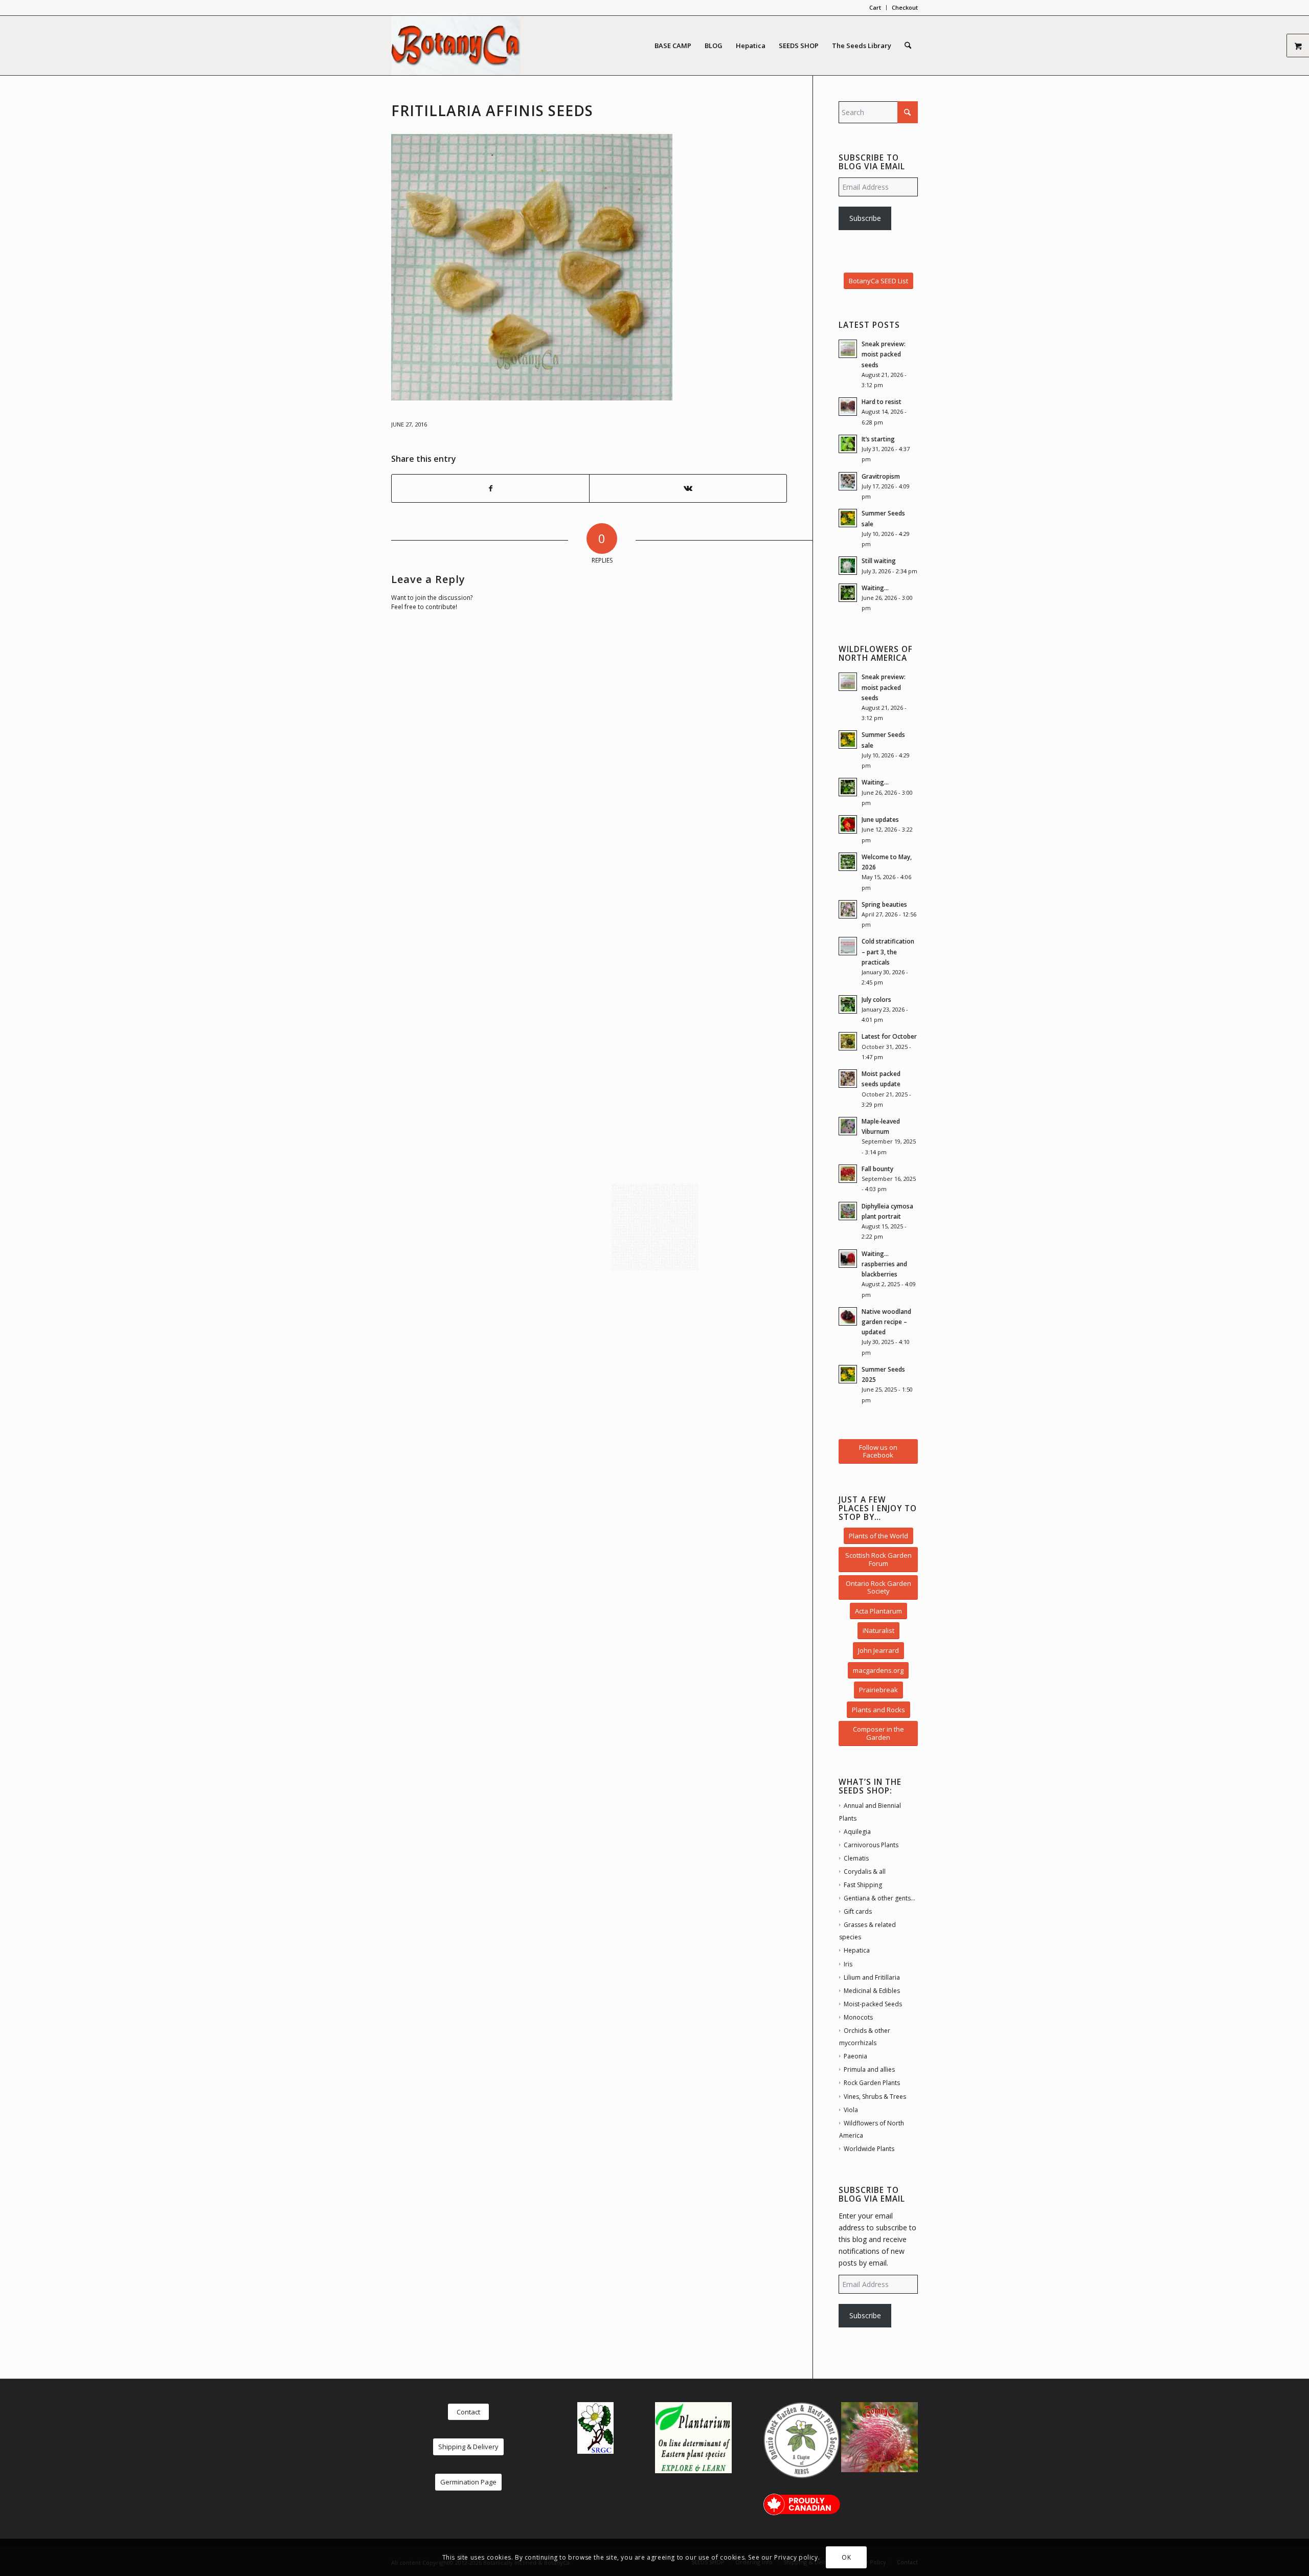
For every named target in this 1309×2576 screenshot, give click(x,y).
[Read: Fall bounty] (848, 1174)
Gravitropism (881, 476)
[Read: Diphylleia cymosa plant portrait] (848, 1211)
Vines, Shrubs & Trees (875, 2097)
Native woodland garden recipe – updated (886, 1321)
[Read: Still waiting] (848, 566)
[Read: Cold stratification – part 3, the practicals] (848, 946)
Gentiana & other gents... (879, 1898)
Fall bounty (877, 1169)
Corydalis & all (865, 1872)
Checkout (905, 7)
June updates (880, 819)
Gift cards (858, 1911)
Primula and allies (869, 2069)
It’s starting (878, 439)
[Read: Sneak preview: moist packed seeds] (848, 349)
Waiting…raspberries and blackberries (884, 1264)
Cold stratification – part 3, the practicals (888, 951)
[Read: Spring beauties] (848, 909)
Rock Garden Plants (872, 2083)
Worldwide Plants (869, 2149)
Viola (851, 2110)
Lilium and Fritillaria (872, 1977)
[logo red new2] (456, 46)
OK (846, 2557)
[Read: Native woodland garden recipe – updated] (848, 1316)
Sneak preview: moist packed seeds (884, 354)
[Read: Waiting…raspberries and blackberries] (848, 1259)
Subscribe (865, 218)
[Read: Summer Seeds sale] (848, 518)
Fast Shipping (863, 1885)
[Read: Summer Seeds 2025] (848, 1374)
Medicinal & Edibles (872, 1991)
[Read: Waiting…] (848, 593)
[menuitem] (875, 8)
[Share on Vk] (688, 488)
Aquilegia (857, 1832)
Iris (848, 1964)
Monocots (858, 2017)
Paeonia (855, 2056)
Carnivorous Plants (871, 1845)
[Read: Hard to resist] (848, 407)
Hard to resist (882, 401)
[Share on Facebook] (490, 488)
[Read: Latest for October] (848, 1041)
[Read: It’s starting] (848, 444)
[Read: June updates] (848, 824)
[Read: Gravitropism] (848, 481)
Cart (875, 7)
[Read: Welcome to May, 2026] (848, 862)
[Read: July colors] (848, 1004)
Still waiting (879, 561)
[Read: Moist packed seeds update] (848, 1079)
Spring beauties (884, 904)
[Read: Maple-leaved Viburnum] (848, 1126)
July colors (876, 999)
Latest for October (889, 1036)
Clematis (856, 1858)
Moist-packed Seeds (873, 2004)
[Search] (908, 46)
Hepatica (857, 1950)
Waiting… (875, 588)
